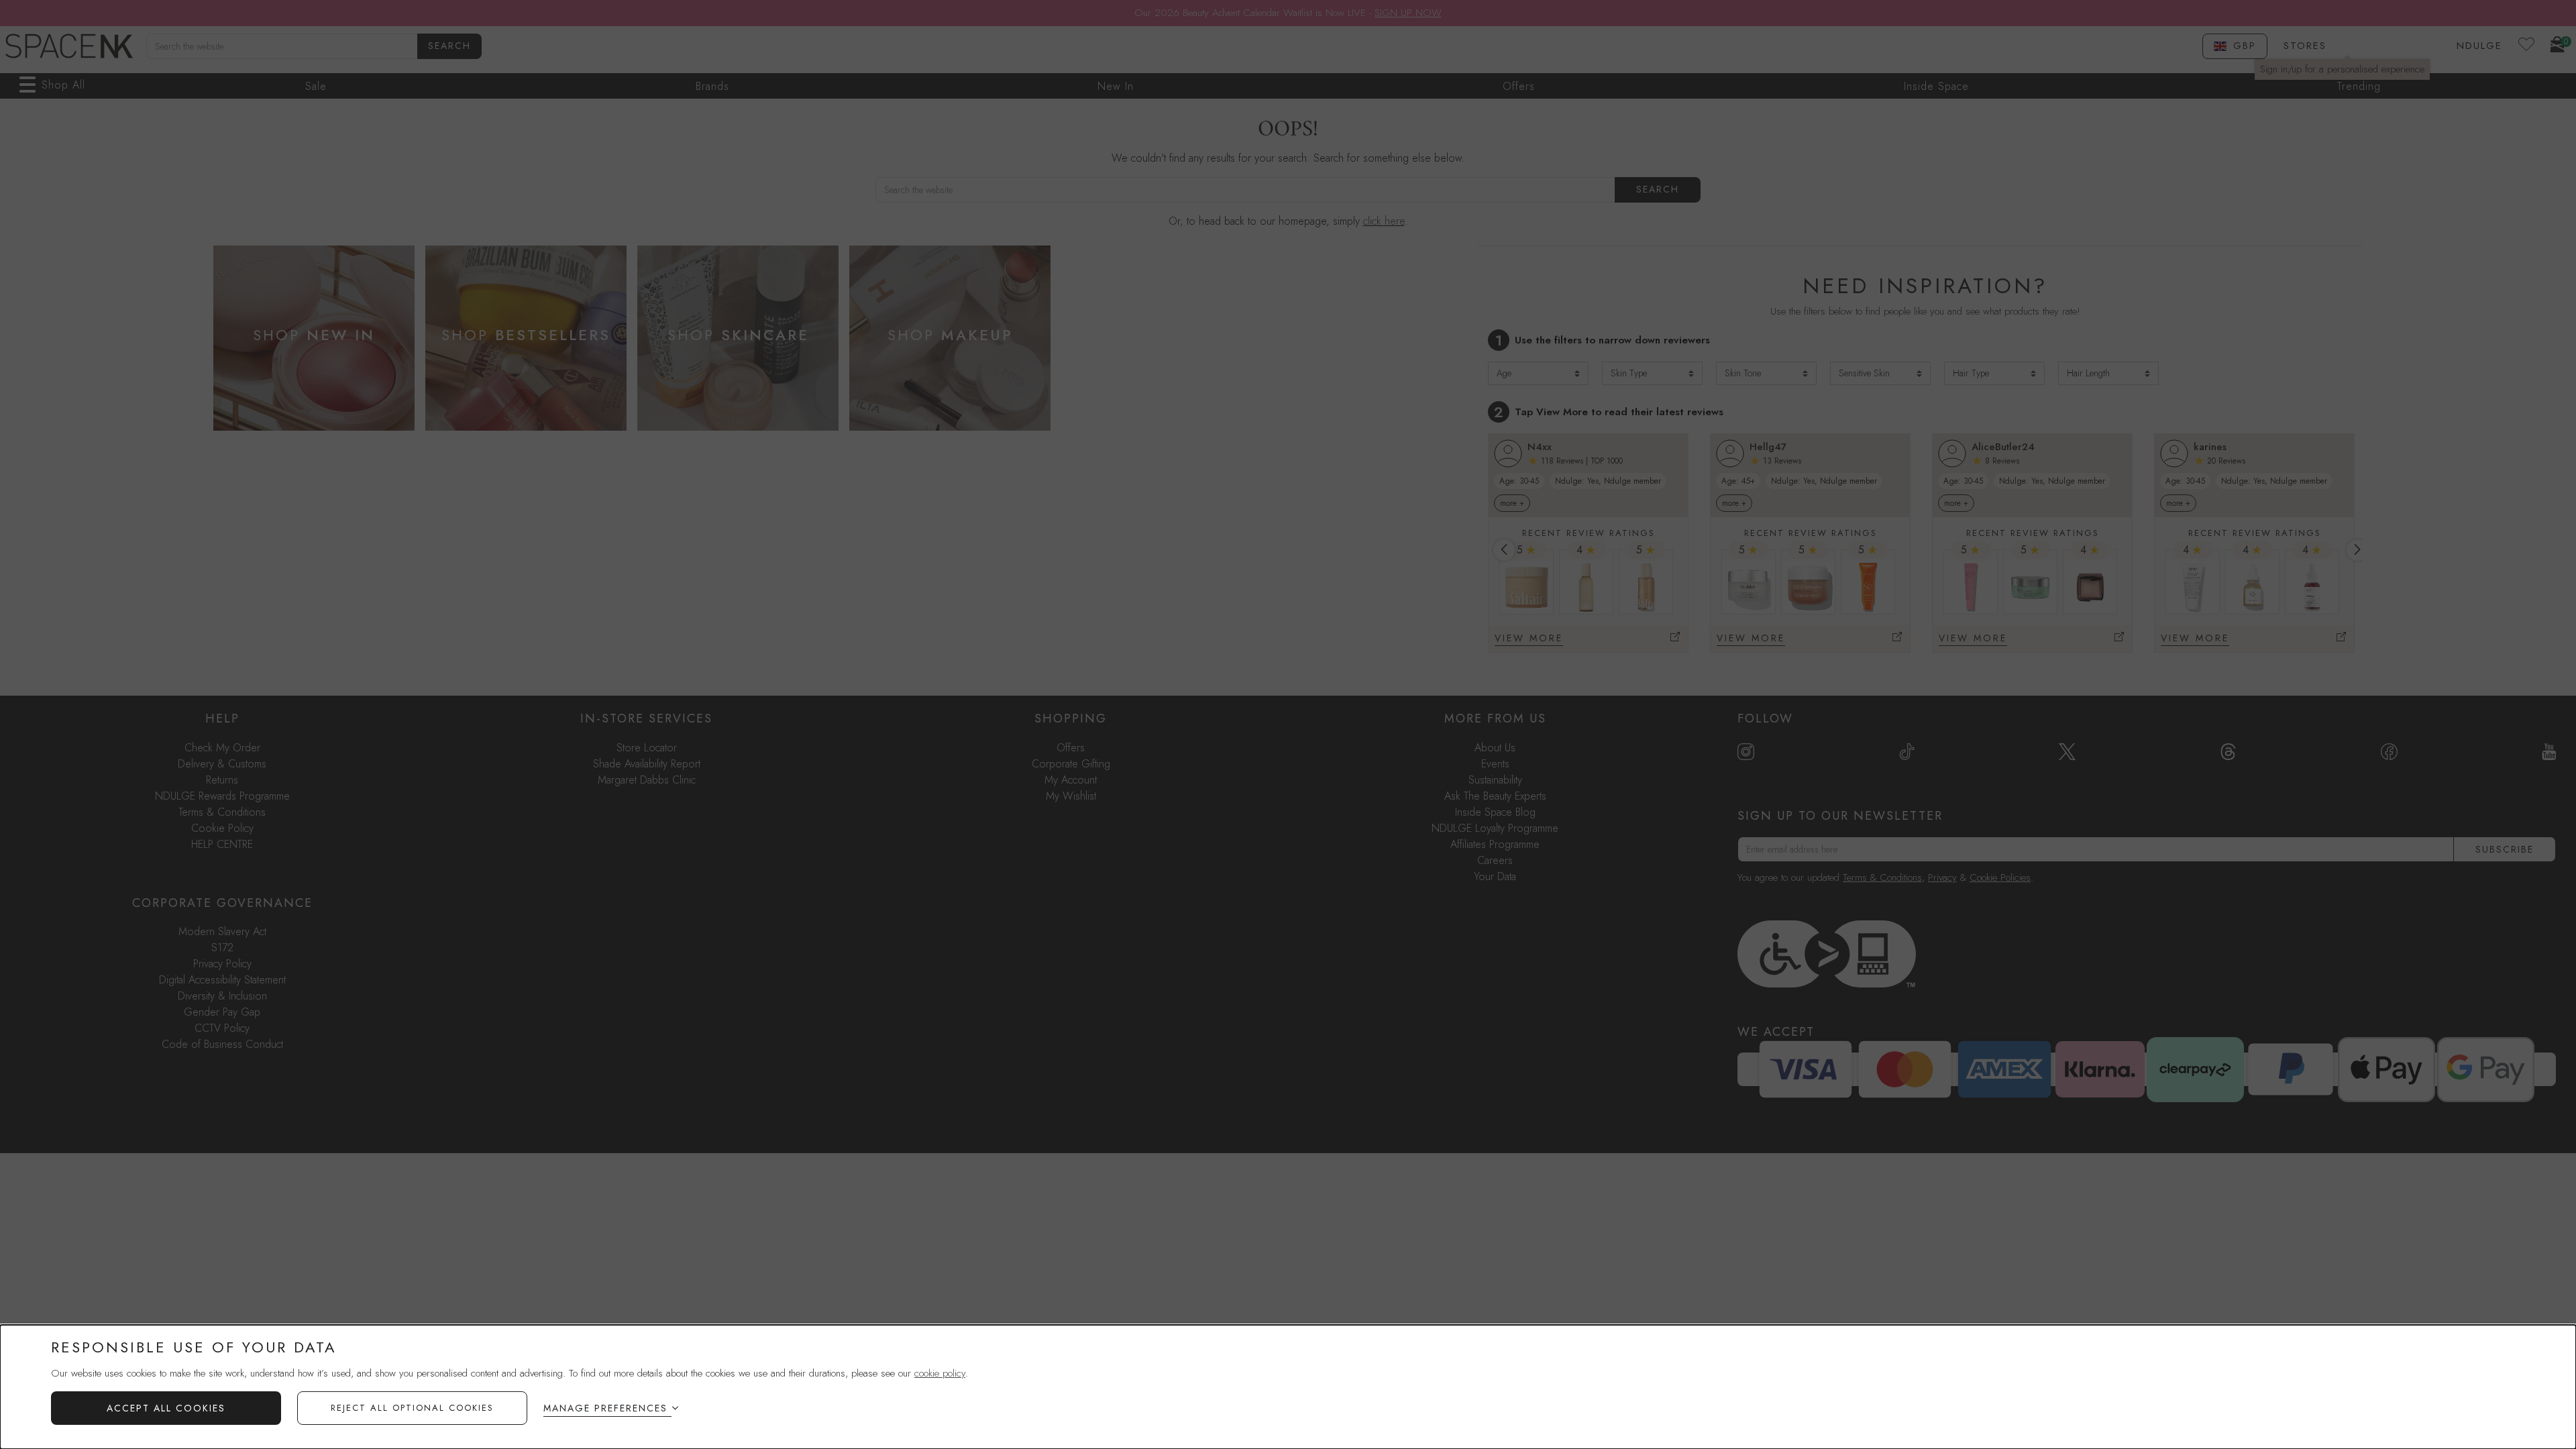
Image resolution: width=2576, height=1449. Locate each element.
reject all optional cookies (412, 1408)
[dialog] (1288, 1387)
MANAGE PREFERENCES (605, 1408)
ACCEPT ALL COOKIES (166, 1408)
